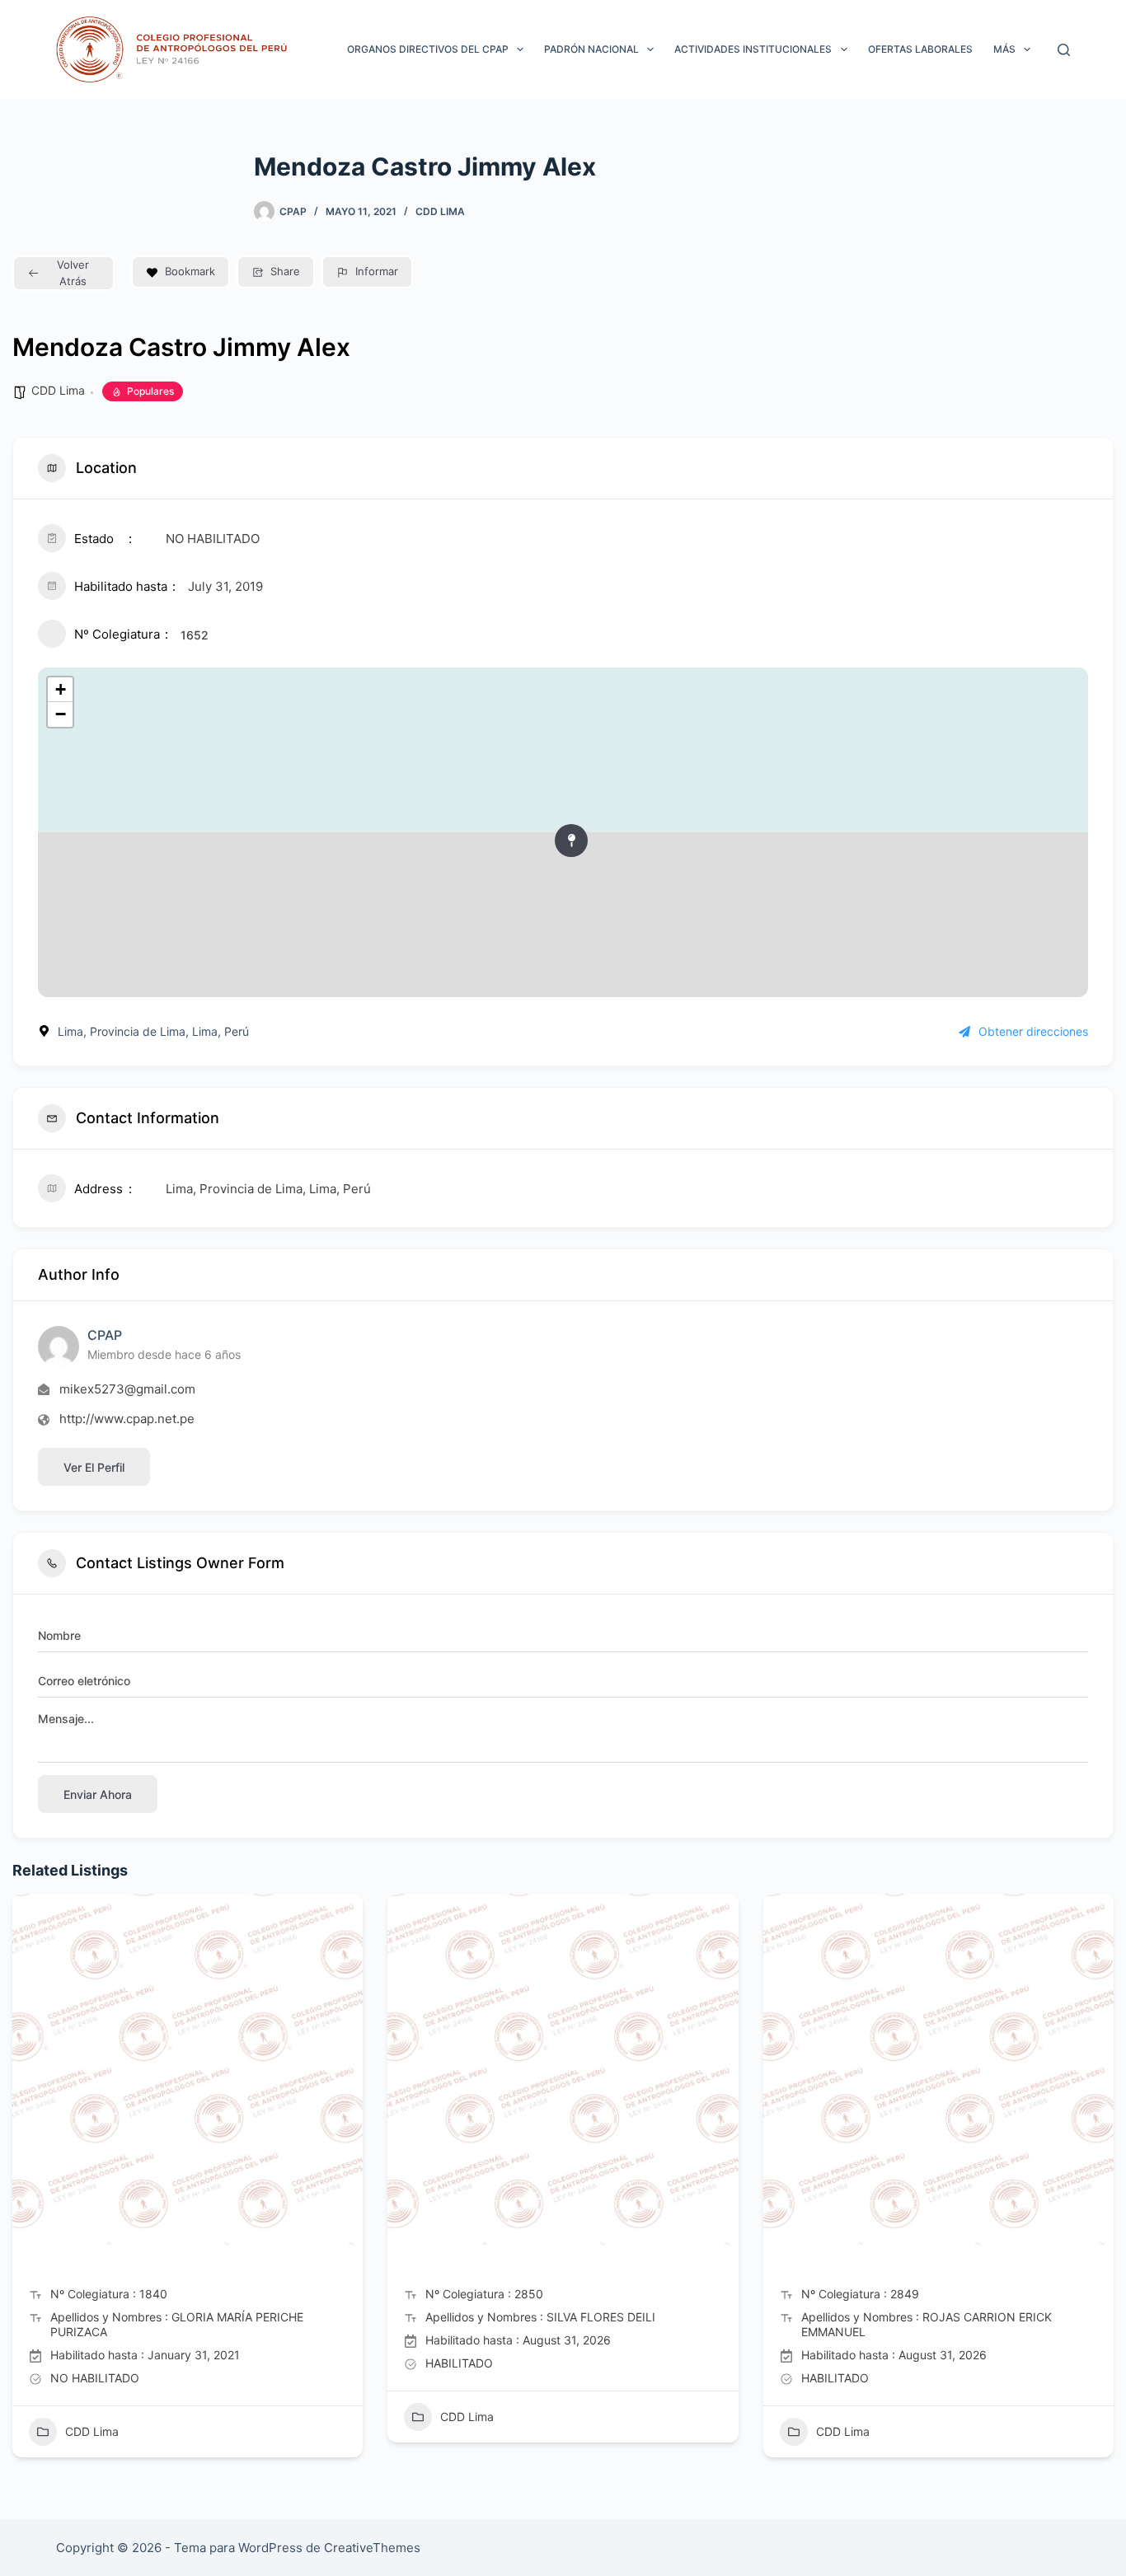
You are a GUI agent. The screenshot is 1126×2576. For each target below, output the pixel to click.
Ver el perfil (94, 1467)
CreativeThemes (372, 2548)
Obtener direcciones (1033, 1031)
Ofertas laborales (920, 49)
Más (1004, 49)
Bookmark (190, 271)
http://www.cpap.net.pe (127, 1419)
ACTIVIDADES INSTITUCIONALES (753, 49)
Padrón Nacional (591, 49)
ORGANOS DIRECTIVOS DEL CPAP (428, 49)
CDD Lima (440, 211)
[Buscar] (1064, 50)
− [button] (61, 714)
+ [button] (61, 689)
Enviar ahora (98, 1794)
